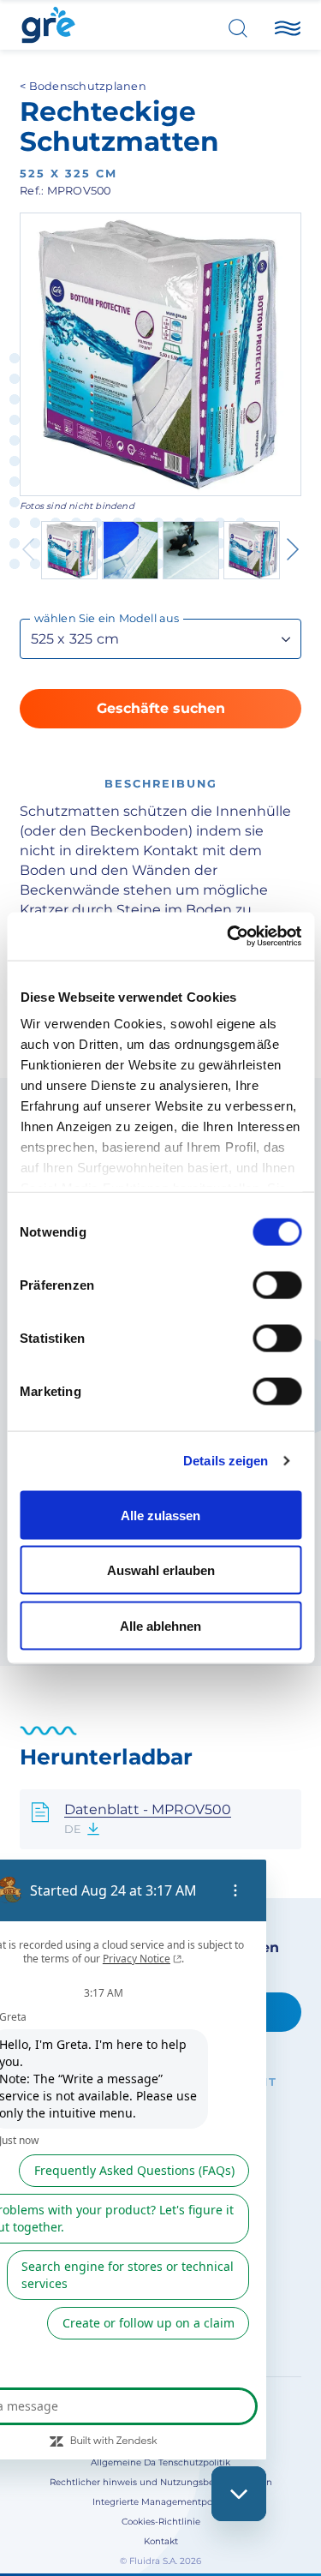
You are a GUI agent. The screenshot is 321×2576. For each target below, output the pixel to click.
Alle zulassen (160, 1515)
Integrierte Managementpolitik (160, 2502)
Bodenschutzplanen (88, 86)
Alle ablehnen (160, 1625)
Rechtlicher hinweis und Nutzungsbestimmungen (161, 2482)
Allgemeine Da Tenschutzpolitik (160, 2462)
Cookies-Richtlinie (161, 2522)
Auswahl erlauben (161, 1570)
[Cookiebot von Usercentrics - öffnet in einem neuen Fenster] (229, 937)
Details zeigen (226, 1461)
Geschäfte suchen (161, 708)
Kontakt (161, 2541)
